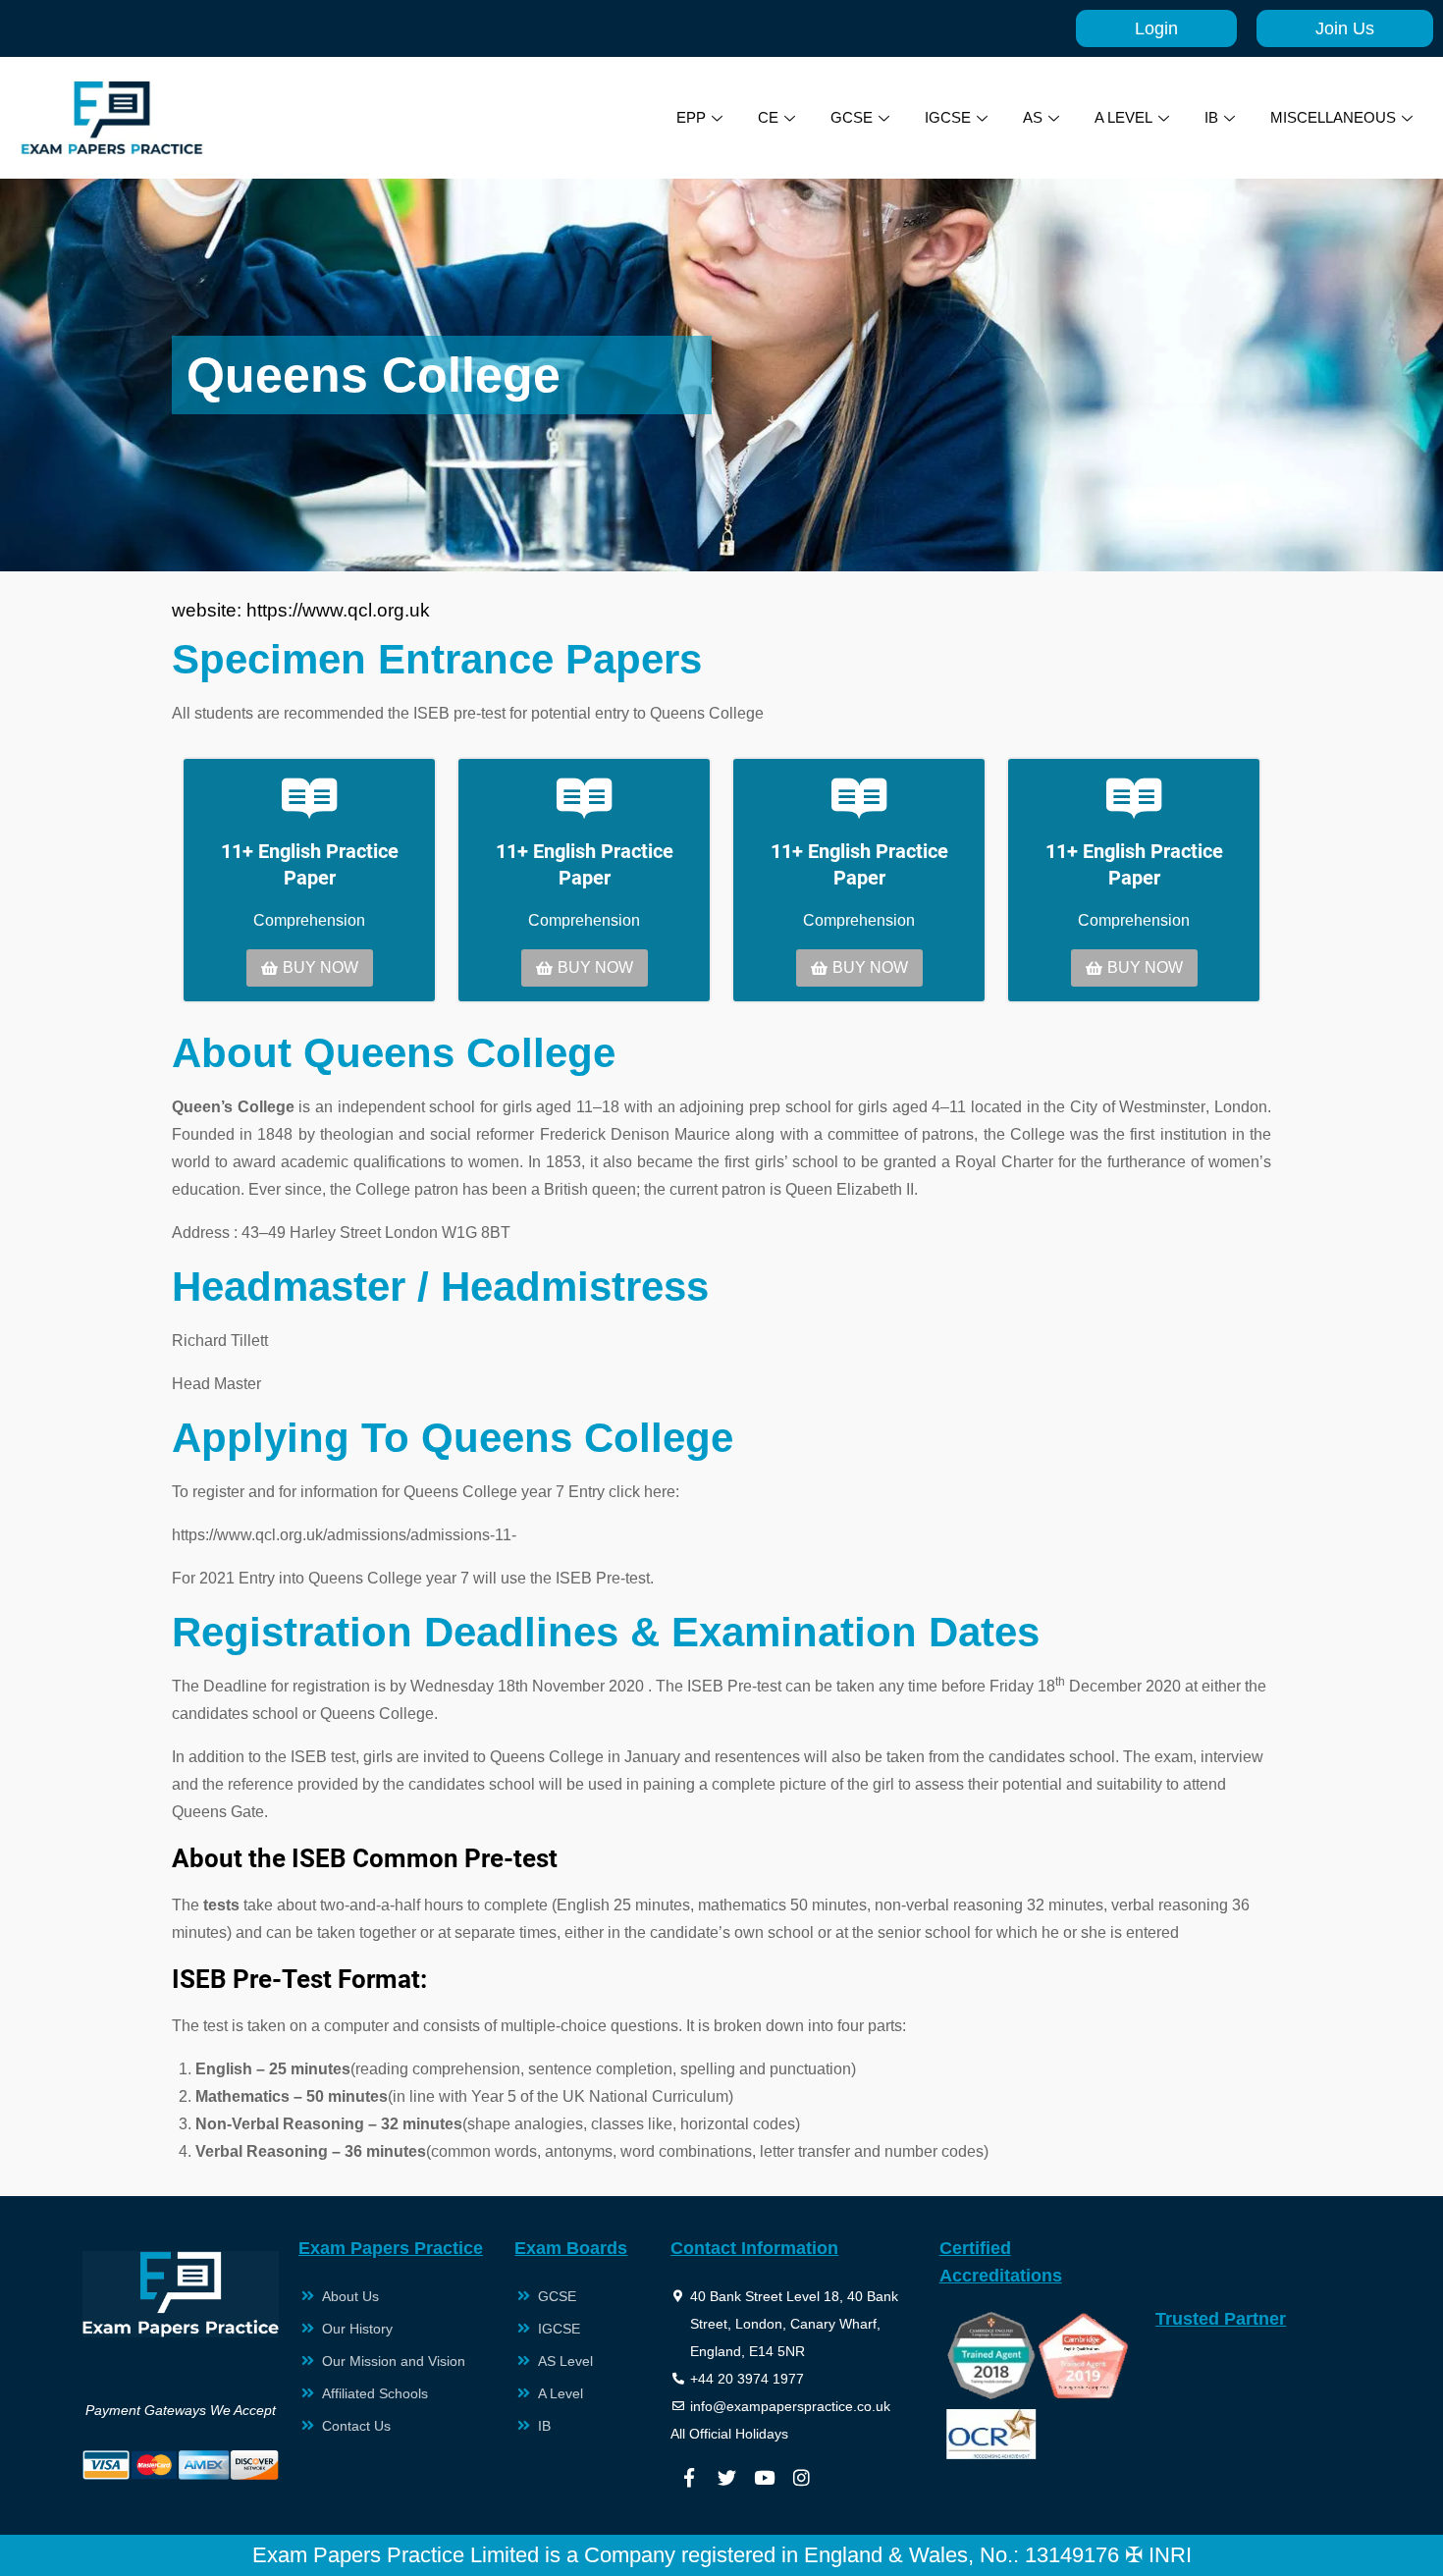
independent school (407, 1107)
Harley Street (335, 1233)
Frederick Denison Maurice (635, 1134)
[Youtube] (764, 2478)
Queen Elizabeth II (850, 1189)
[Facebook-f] (689, 2478)
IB (1211, 117)
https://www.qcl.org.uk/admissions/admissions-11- (344, 1535)
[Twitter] (726, 2478)
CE (768, 117)
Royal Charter (1004, 1162)
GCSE (852, 117)
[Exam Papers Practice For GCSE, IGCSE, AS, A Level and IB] (112, 118)
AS (1033, 117)
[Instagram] (801, 2478)
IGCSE (948, 117)
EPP (691, 117)
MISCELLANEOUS (1333, 117)
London (1241, 1107)
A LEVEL (1123, 117)
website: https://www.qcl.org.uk (301, 610)
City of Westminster (1138, 1107)
